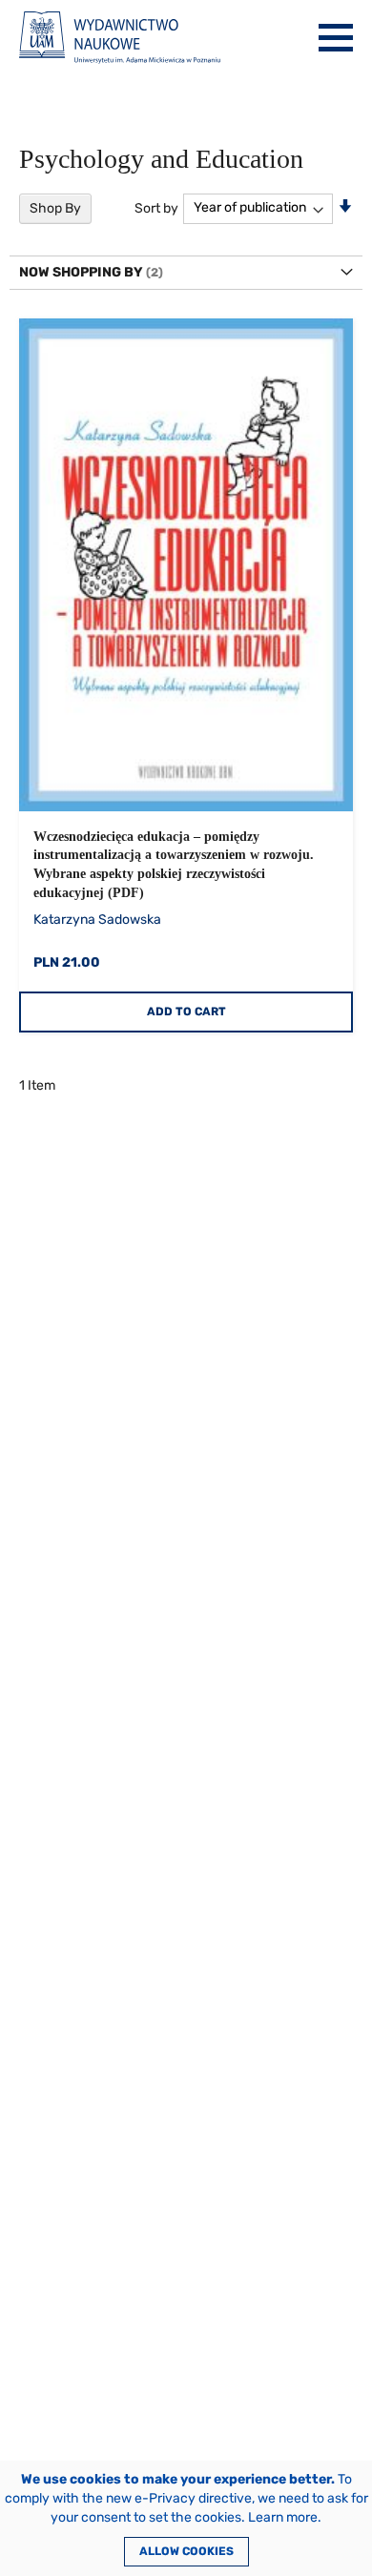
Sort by (156, 207)
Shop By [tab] (55, 208)
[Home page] (120, 38)
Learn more (283, 2517)
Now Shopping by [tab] (81, 272)
